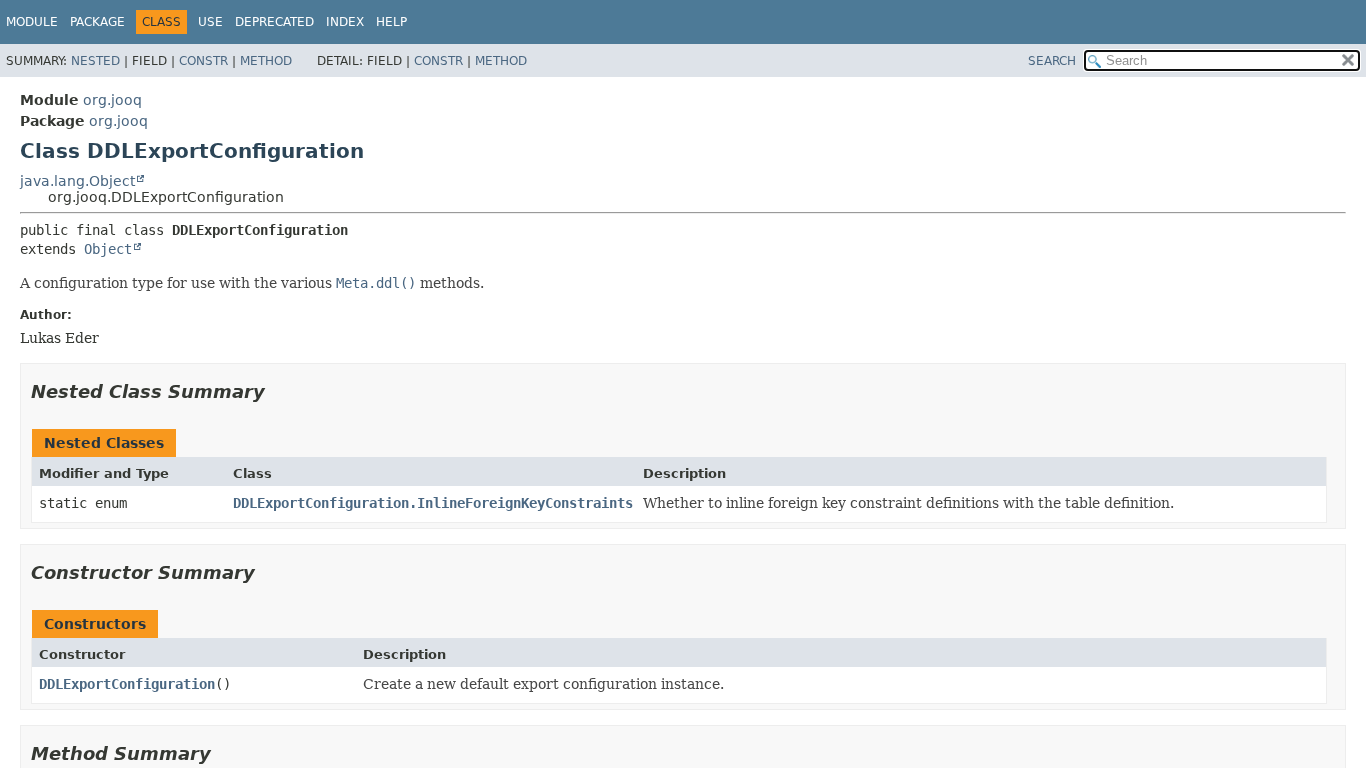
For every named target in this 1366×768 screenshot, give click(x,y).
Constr (203, 61)
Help (391, 22)
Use (210, 22)
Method (266, 61)
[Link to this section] (279, 391)
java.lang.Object (77, 181)
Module (32, 22)
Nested (95, 61)
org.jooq (112, 100)
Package (97, 22)
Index (345, 22)
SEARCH (1052, 61)
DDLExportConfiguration (127, 684)
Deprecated (274, 22)
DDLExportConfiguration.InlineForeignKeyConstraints (433, 503)
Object (108, 249)
